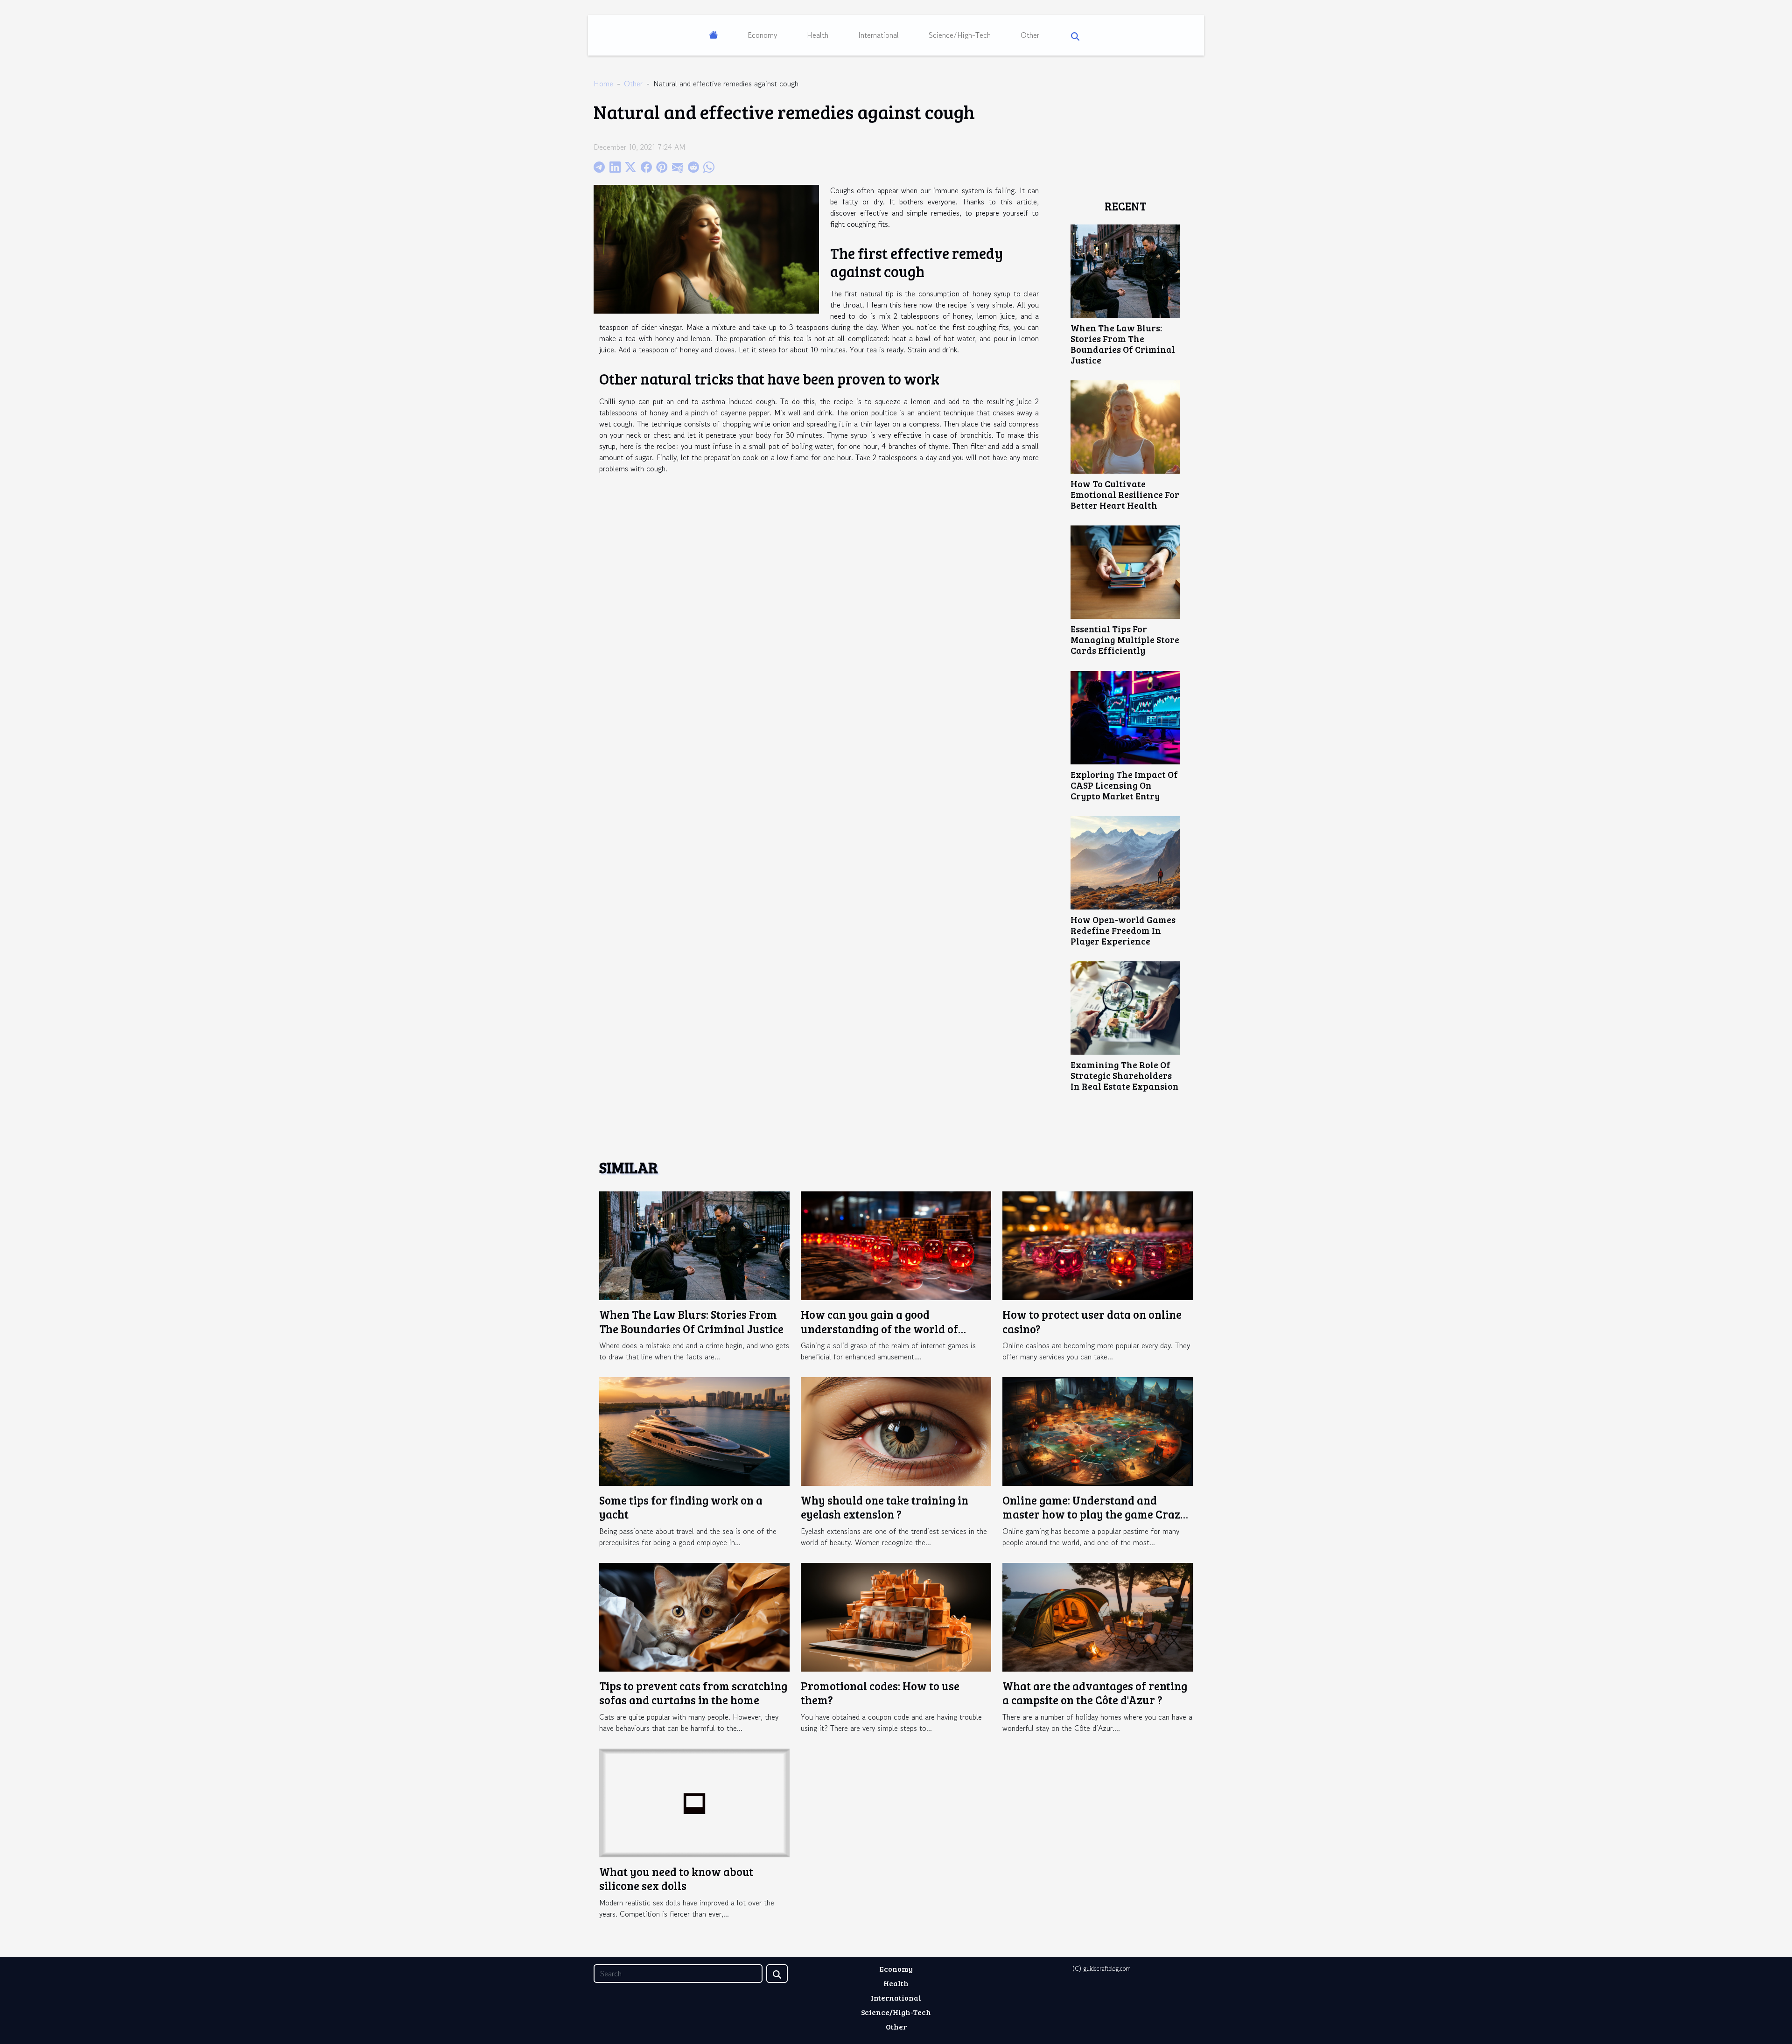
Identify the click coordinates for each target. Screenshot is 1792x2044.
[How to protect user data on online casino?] (1098, 1245)
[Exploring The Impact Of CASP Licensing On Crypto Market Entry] (1125, 716)
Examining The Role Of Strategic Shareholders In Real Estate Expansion (1125, 1075)
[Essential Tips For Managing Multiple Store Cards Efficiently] (1125, 571)
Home (603, 84)
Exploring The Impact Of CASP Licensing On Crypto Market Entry (1124, 785)
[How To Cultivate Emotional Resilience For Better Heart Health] (1125, 426)
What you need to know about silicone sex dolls (676, 1879)
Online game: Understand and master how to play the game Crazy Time (1095, 1514)
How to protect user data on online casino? (1092, 1321)
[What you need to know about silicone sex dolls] (694, 1802)
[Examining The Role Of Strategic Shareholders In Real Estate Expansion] (1125, 1007)
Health (818, 35)
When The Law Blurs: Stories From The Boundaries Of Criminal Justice (1123, 344)
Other (1030, 35)
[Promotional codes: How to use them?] (896, 1616)
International (878, 35)
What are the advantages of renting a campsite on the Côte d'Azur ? (1095, 1693)
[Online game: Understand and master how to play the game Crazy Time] (1098, 1430)
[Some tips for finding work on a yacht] (694, 1430)
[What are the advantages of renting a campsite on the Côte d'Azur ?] (1098, 1616)
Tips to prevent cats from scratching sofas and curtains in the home (693, 1693)
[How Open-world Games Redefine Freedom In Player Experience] (1125, 861)
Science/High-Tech (960, 35)
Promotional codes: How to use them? (880, 1693)
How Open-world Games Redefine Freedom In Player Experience (1123, 930)
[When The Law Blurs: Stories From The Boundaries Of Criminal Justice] (1125, 270)
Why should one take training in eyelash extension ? (885, 1507)
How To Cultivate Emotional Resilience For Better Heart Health (1125, 494)
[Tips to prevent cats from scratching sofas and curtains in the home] (694, 1616)
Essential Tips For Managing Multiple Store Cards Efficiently (1125, 639)
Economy (762, 35)
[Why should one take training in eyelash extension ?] (896, 1430)
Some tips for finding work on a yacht (681, 1507)
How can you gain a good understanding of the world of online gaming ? (879, 1329)
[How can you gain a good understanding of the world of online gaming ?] (896, 1245)
